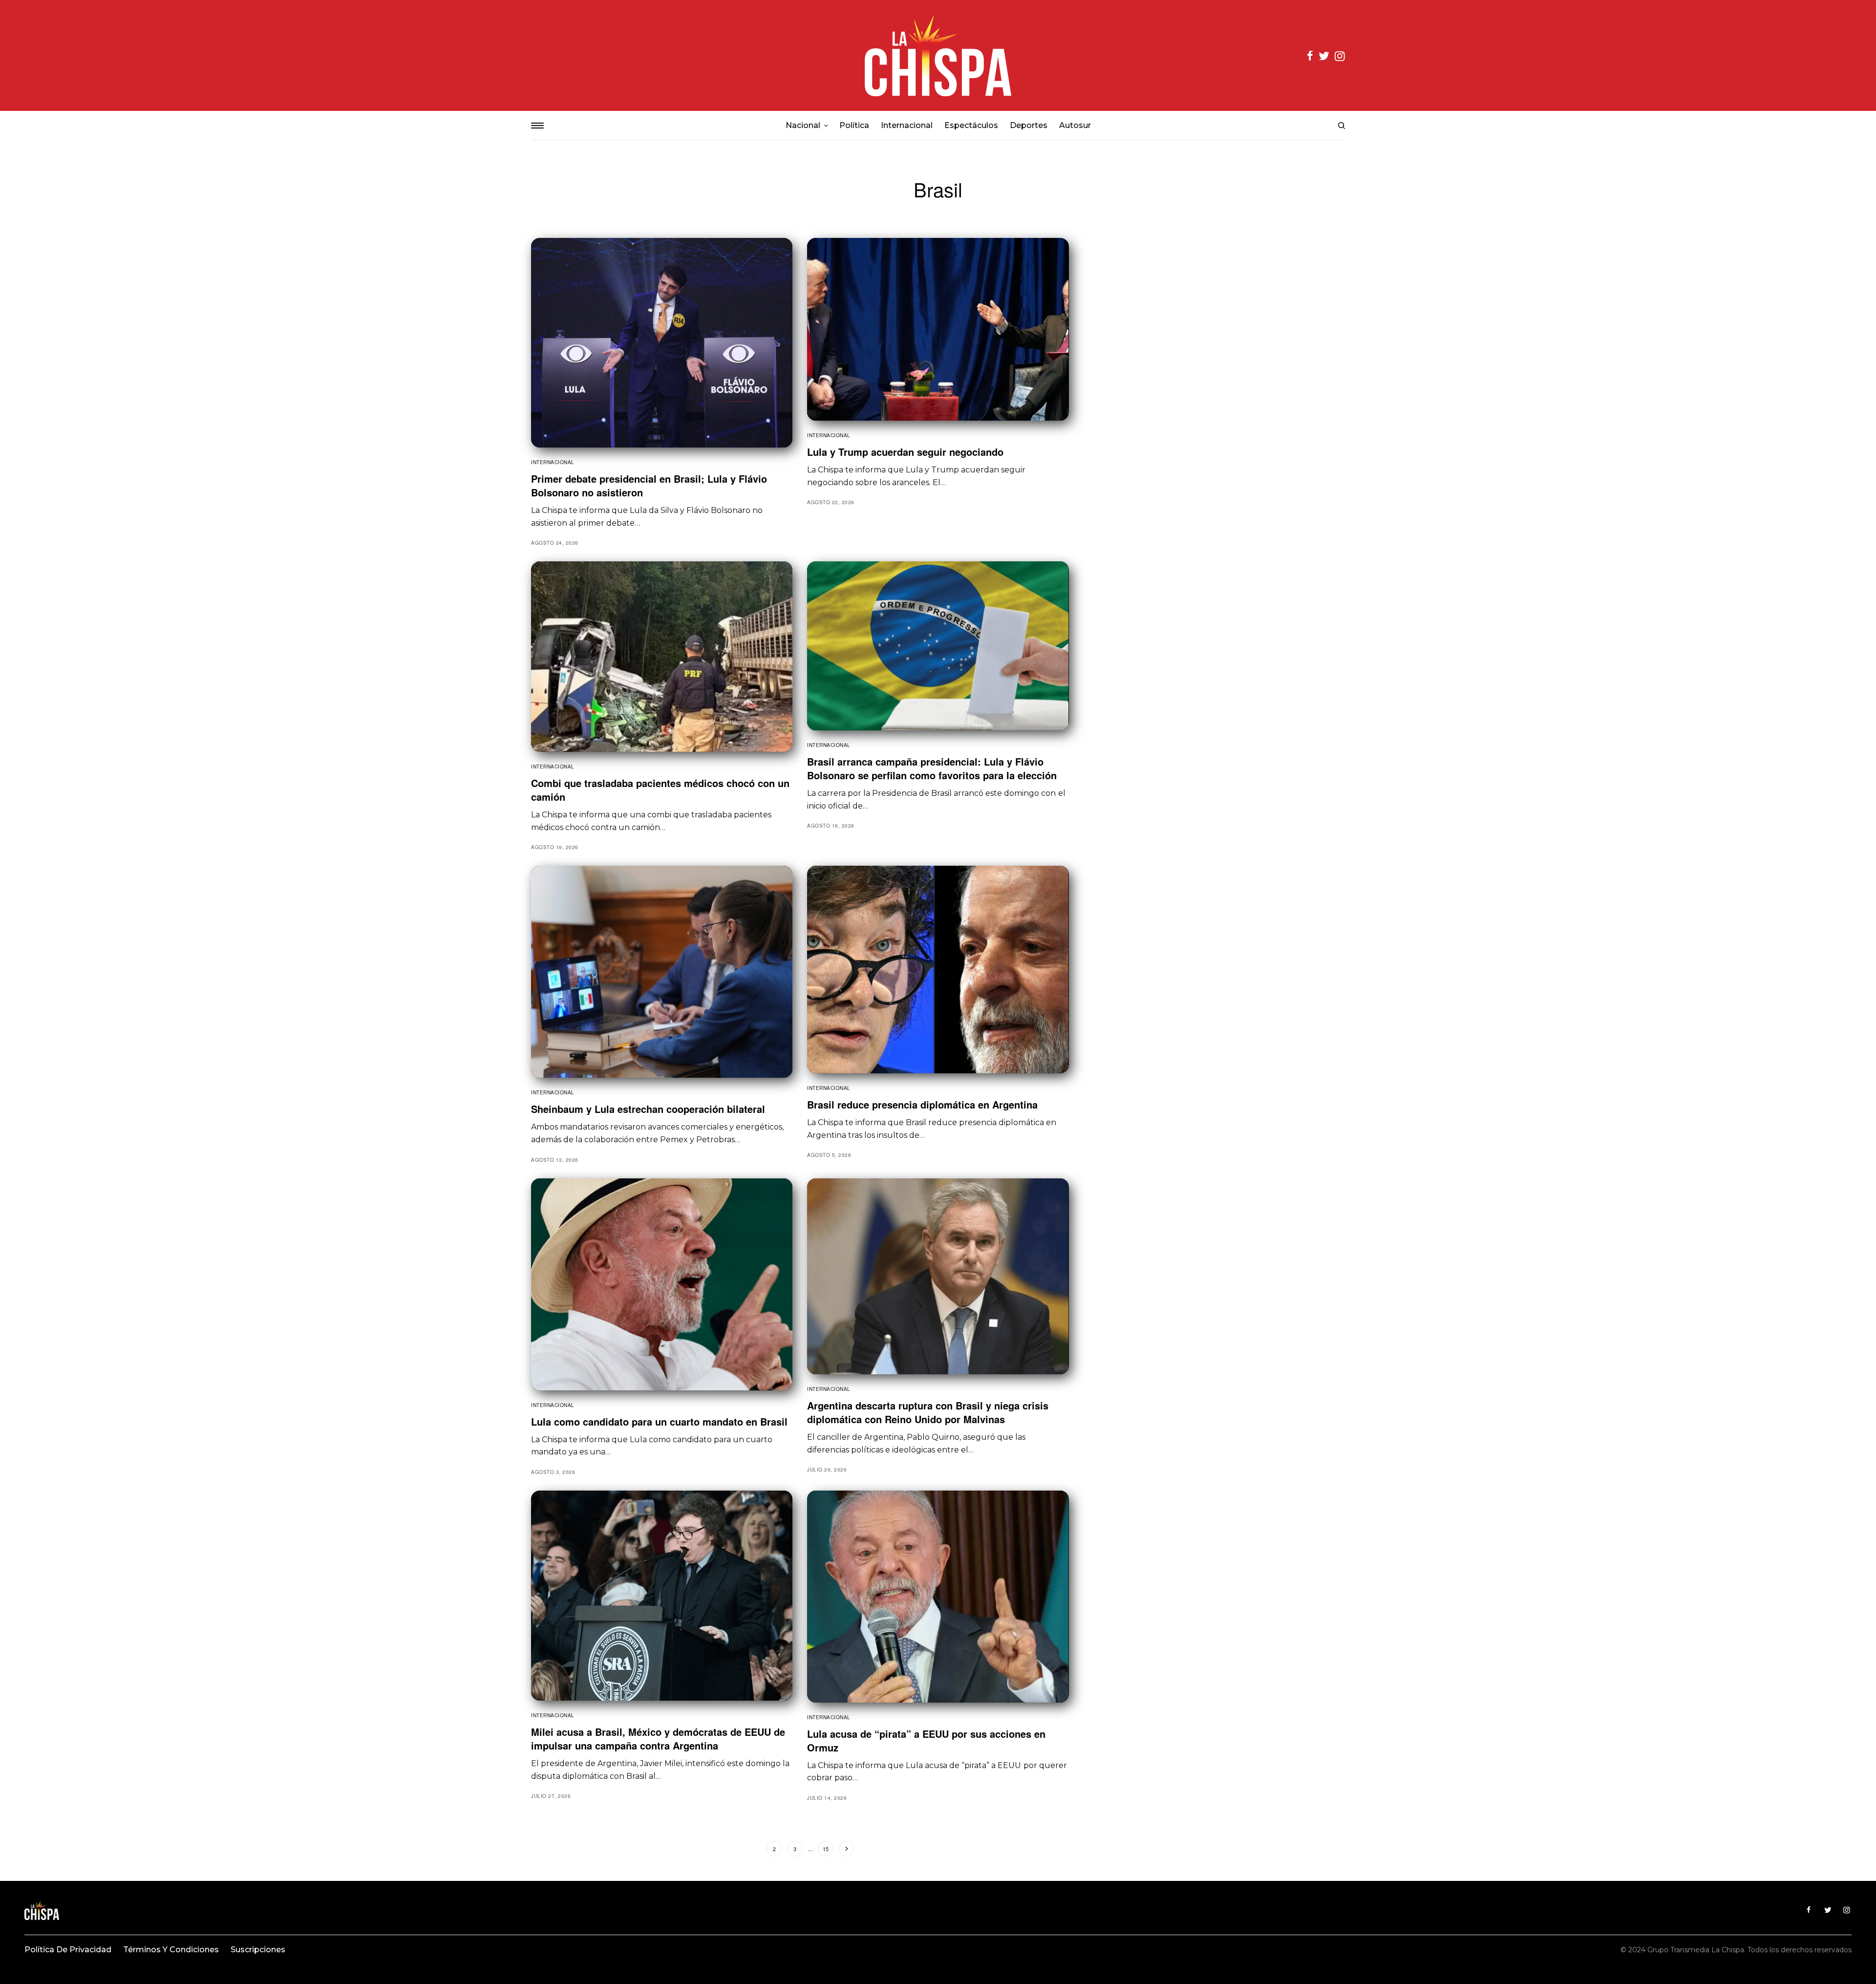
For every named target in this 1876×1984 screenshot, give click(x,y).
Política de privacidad (68, 1950)
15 (826, 1849)
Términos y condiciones (171, 1950)
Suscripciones (258, 1950)
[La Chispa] (938, 55)
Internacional (553, 462)
